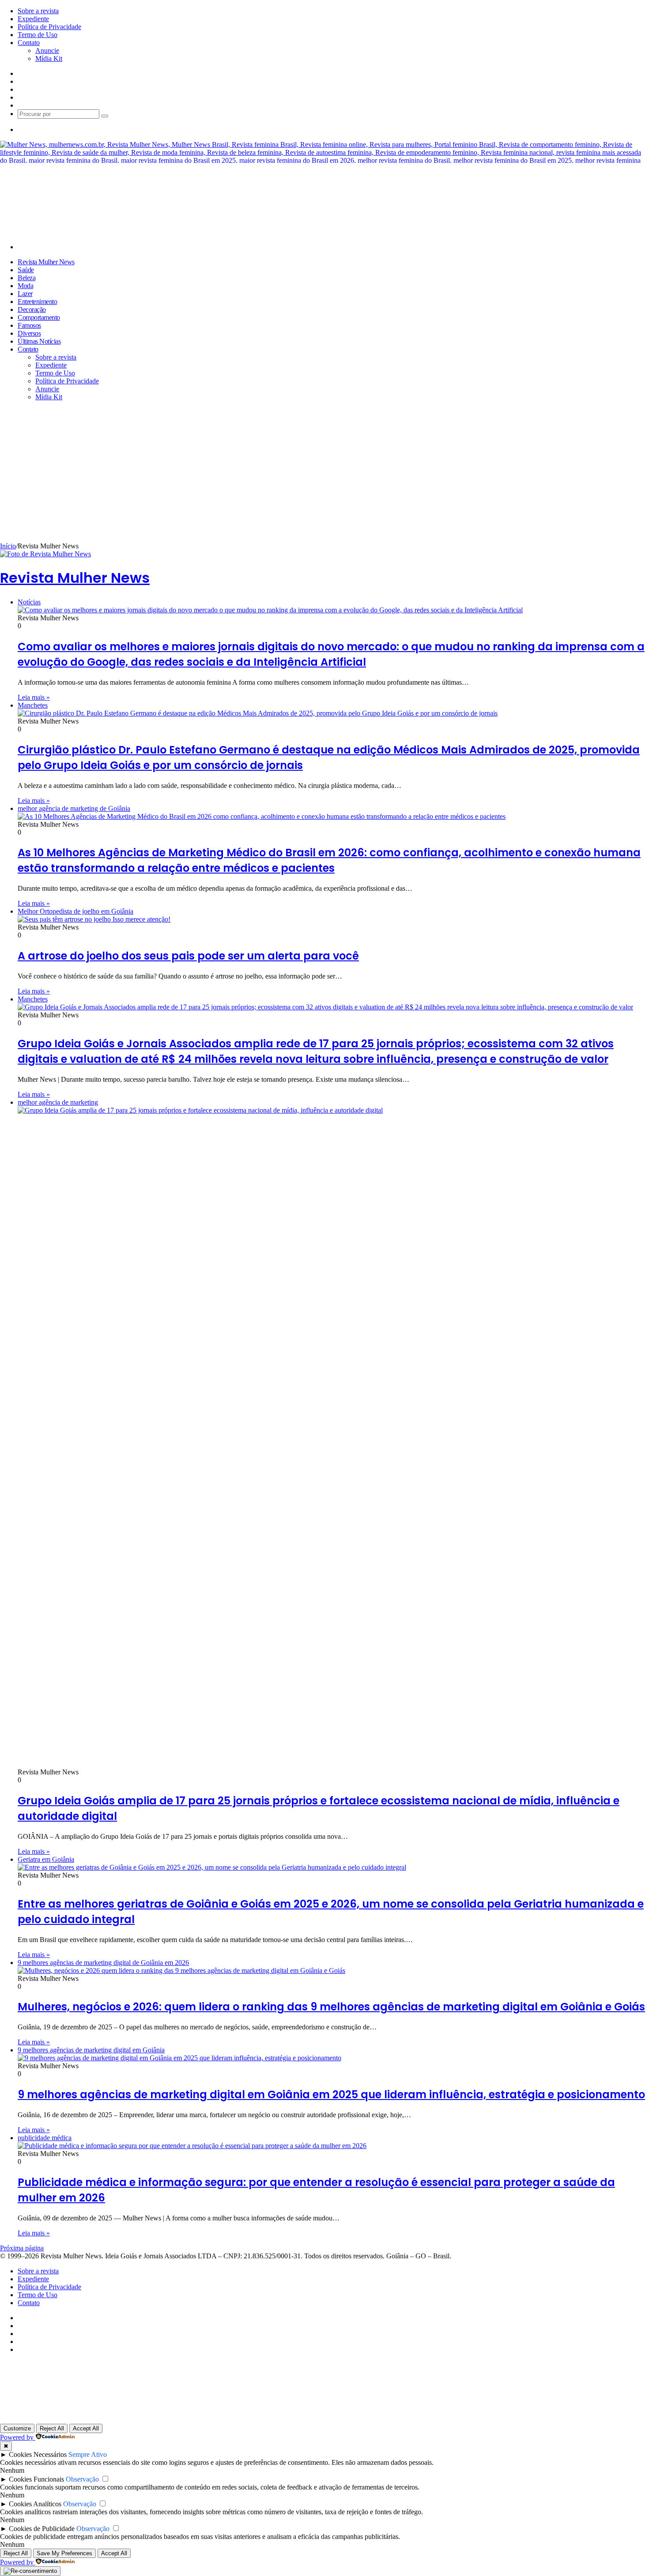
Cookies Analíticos (35, 2504)
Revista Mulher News (46, 262)
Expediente (33, 19)
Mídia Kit (49, 58)
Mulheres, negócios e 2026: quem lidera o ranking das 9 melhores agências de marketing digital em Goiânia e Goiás (331, 2007)
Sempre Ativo (88, 2454)
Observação (82, 2479)
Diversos (29, 333)
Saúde (26, 270)
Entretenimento (37, 302)
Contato (29, 43)
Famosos (29, 325)
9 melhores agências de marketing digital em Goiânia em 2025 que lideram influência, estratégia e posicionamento (331, 2094)
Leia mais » (34, 697)
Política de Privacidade (49, 27)
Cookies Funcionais (36, 2479)
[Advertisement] (324, 476)
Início (8, 546)
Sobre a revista (38, 11)
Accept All (86, 2428)
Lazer (25, 294)
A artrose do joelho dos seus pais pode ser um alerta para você (188, 956)
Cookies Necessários (38, 2454)
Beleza (26, 278)
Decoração (32, 309)
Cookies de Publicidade (42, 2529)
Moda (25, 286)
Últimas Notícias (39, 341)
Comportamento (39, 317)
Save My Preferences (64, 2553)
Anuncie (47, 51)
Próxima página (22, 2248)
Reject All (52, 2428)
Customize (17, 2428)
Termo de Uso (38, 35)
